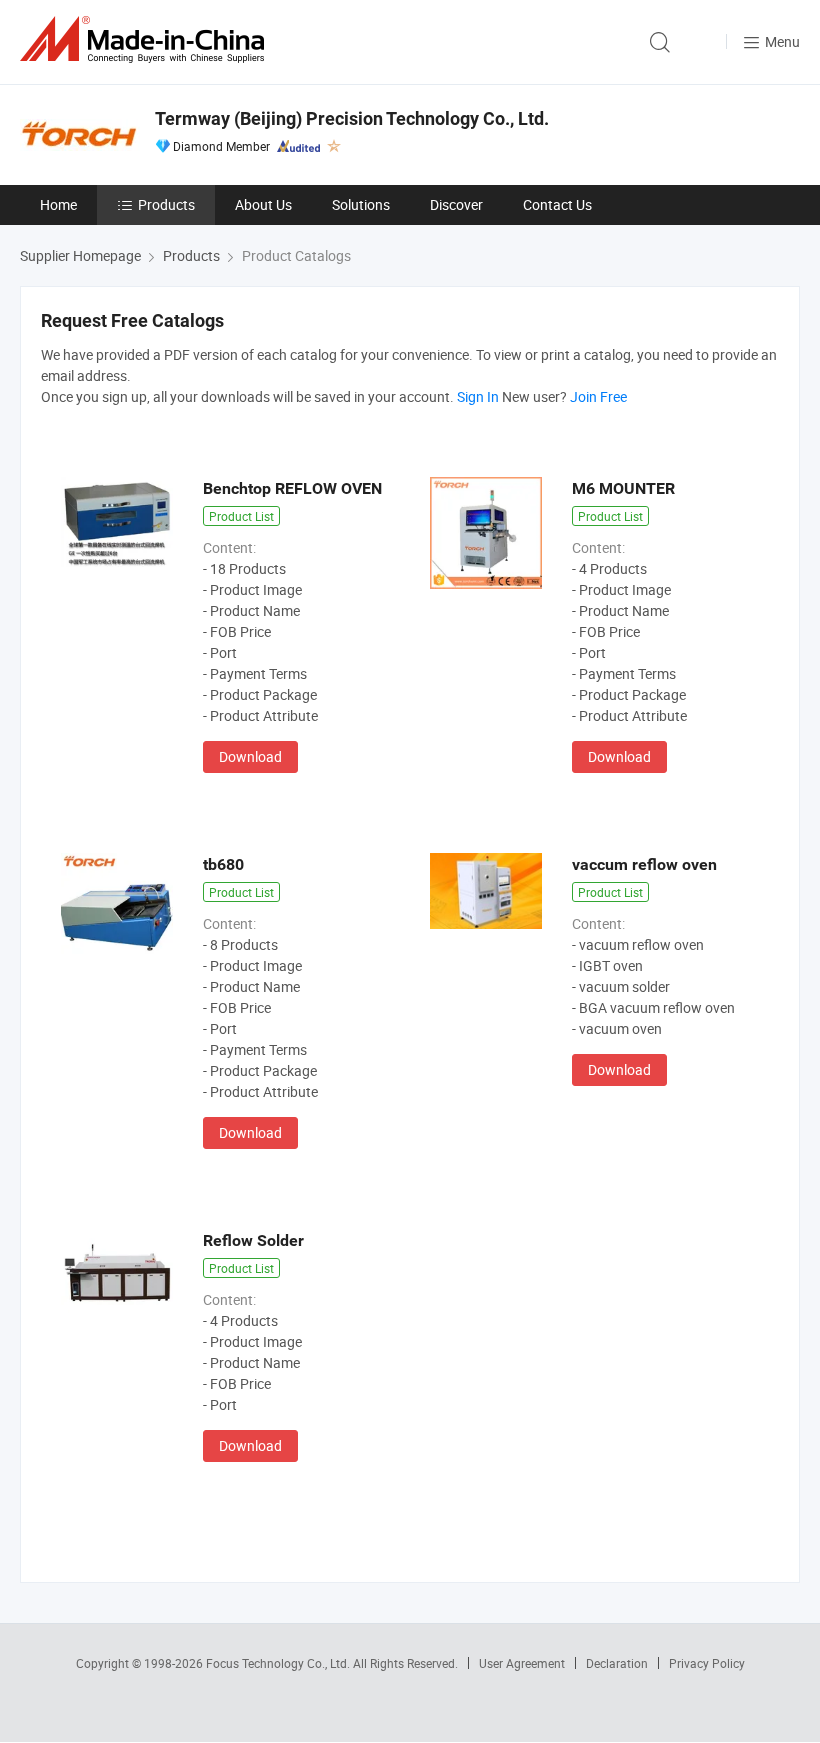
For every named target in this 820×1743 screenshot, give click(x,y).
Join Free (598, 396)
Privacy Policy (707, 1663)
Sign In (478, 396)
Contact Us (557, 204)
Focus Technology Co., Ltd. (279, 1663)
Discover (456, 204)
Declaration (617, 1663)
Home (58, 204)
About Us (263, 204)
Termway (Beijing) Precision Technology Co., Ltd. (352, 118)
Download (250, 756)
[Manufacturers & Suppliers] (146, 39)
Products (166, 204)
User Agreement (522, 1663)
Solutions (361, 204)
